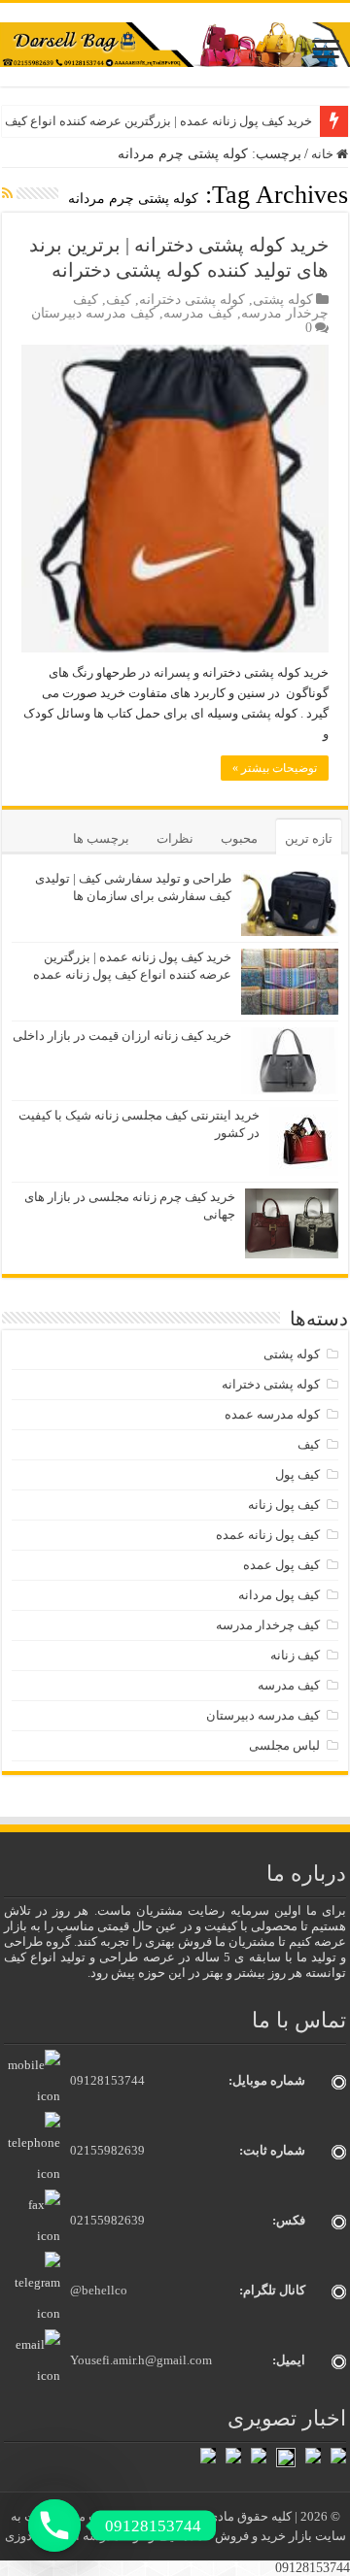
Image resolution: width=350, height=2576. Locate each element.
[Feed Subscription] (7, 194)
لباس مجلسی (284, 1745)
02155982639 (107, 2150)
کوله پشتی (283, 300)
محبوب (239, 838)
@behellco (99, 2290)
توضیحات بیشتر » (275, 768)
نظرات (175, 838)
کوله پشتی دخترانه (192, 300)
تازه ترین (309, 838)
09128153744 (107, 2080)
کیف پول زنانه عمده (268, 1535)
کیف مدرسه (198, 313)
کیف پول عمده (281, 1565)
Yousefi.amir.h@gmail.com (141, 2360)
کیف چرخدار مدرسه (268, 1625)
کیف (119, 300)
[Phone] (54, 2526)
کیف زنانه (295, 1655)
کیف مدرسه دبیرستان (93, 313)
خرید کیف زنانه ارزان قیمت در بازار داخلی (122, 1036)
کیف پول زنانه (284, 1505)
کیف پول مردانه (279, 1595)
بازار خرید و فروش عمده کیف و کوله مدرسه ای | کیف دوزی (160, 2536)
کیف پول (297, 1474)
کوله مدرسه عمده (272, 1414)
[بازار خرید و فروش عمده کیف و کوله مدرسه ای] (175, 43)
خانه (324, 154)
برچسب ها (101, 838)
